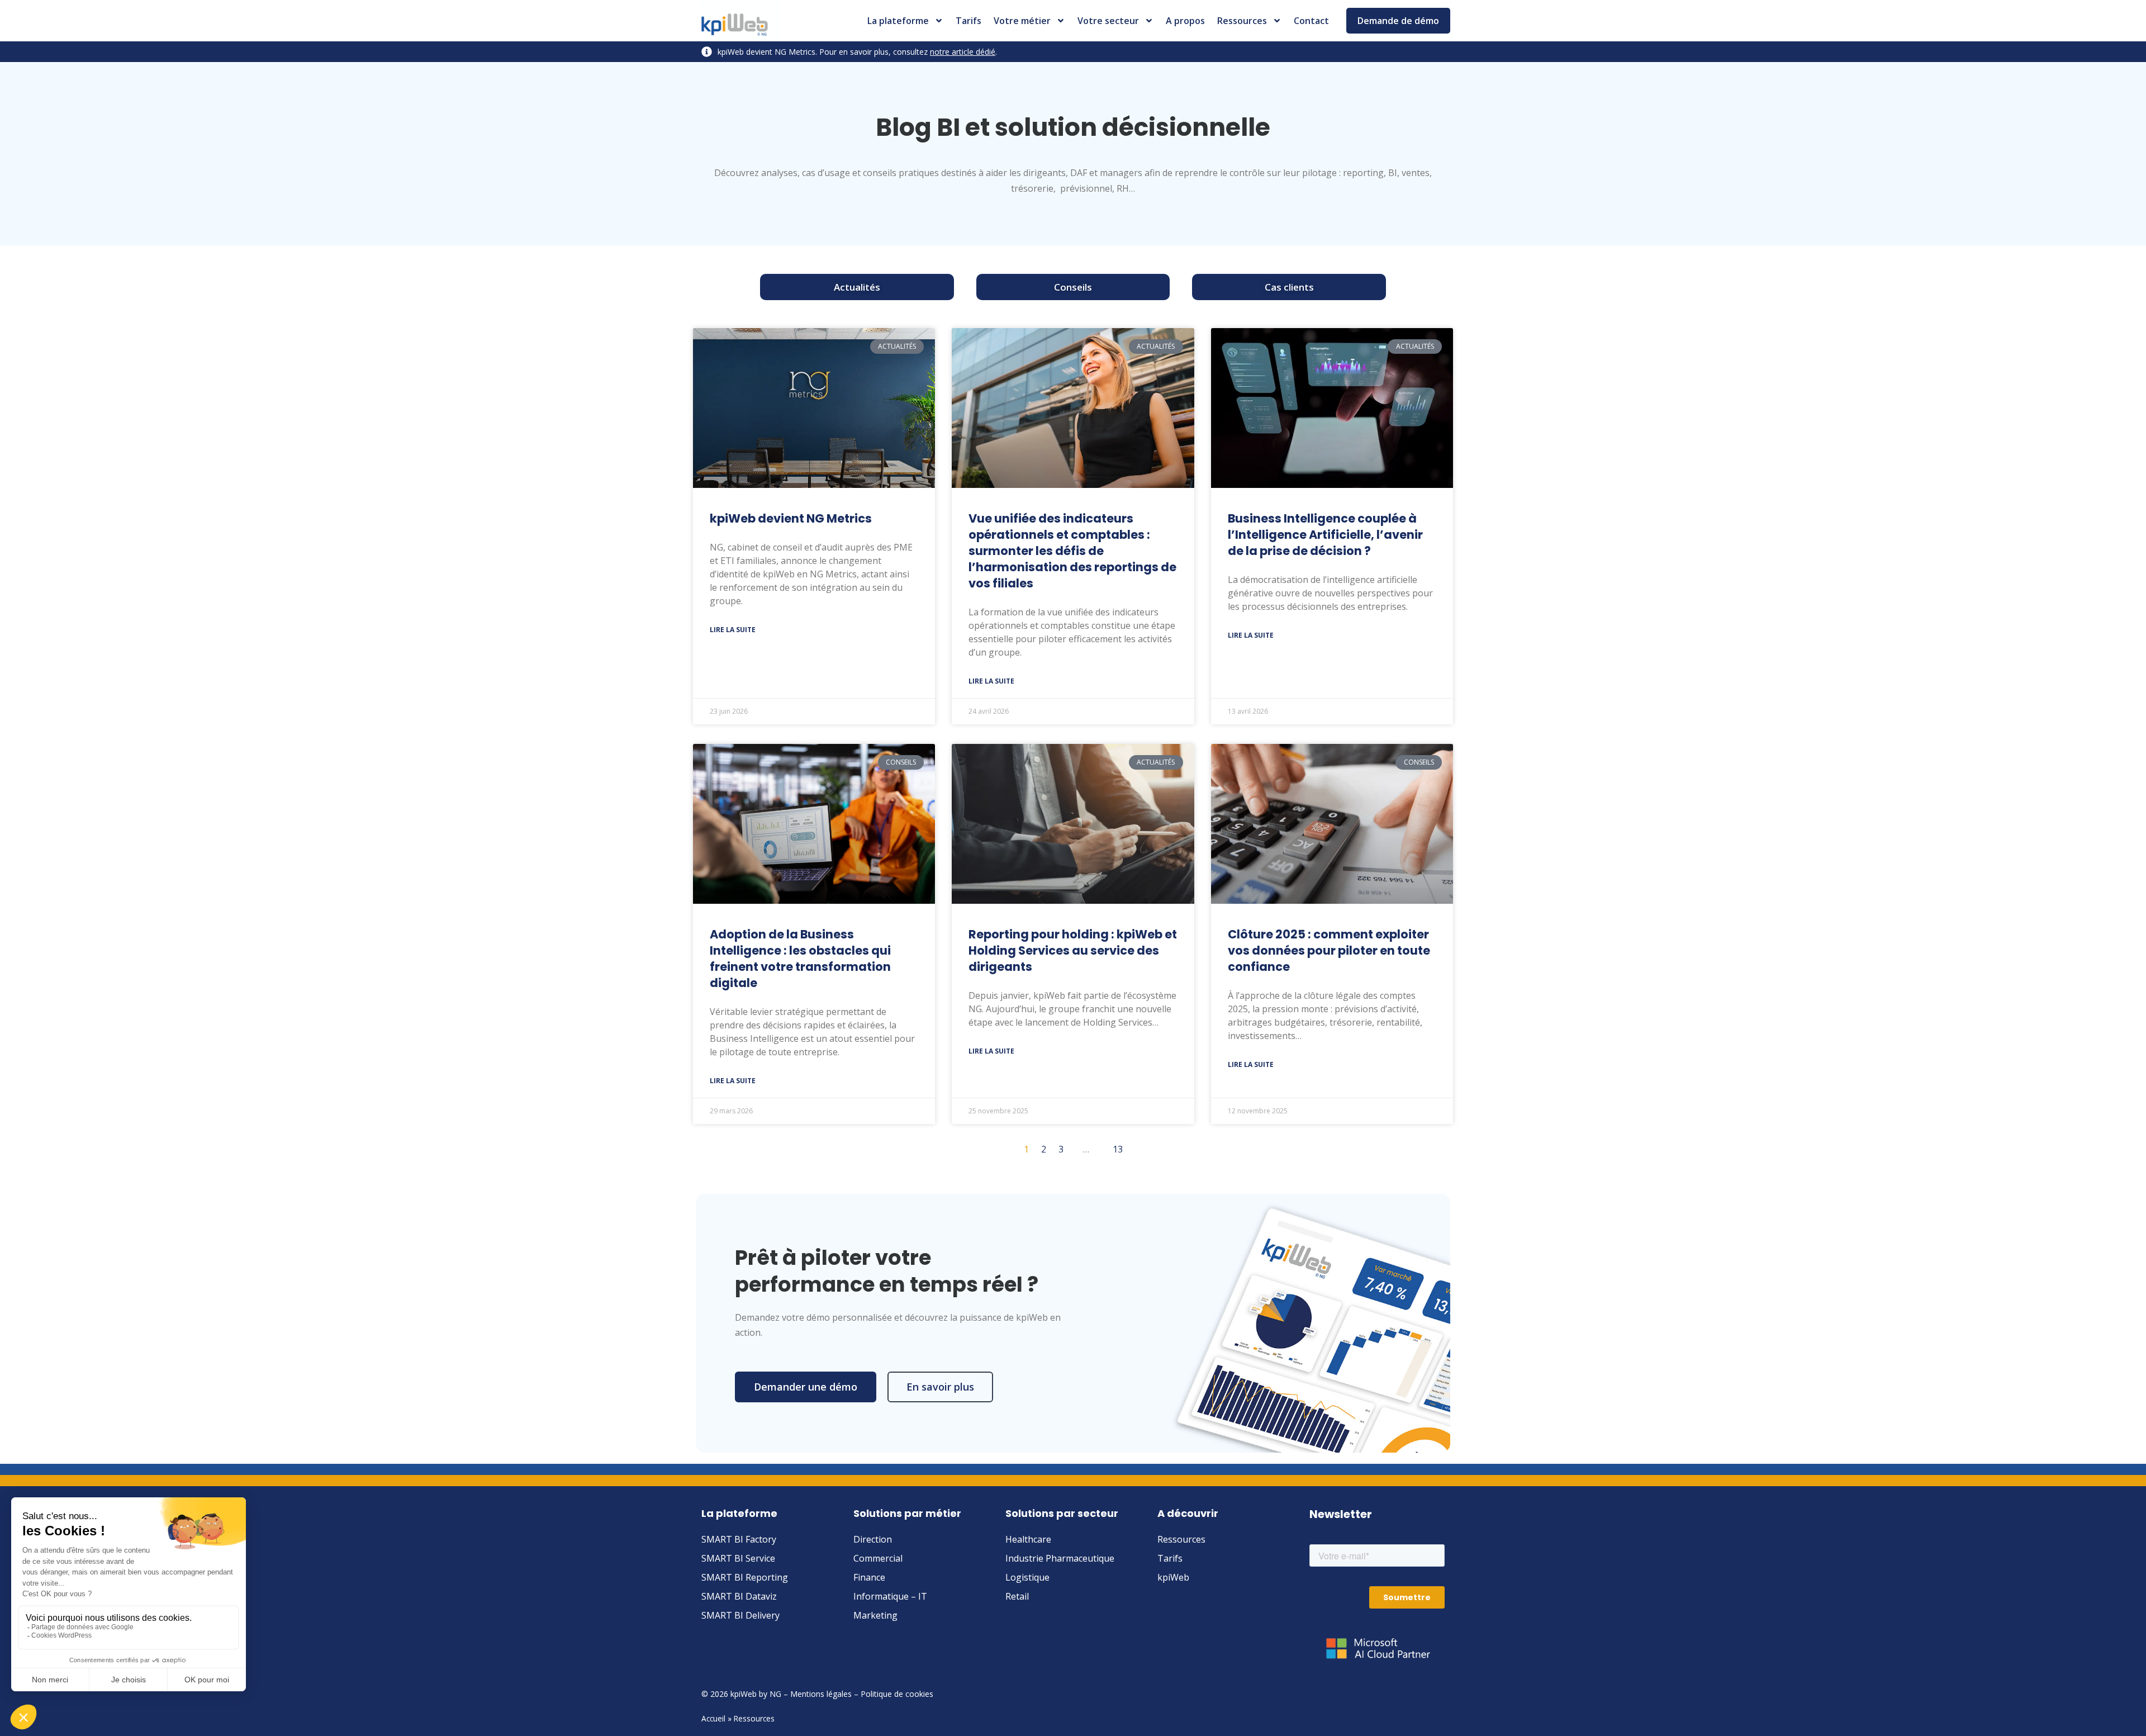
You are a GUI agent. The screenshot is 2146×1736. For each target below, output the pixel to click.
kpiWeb (1173, 1577)
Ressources (1242, 21)
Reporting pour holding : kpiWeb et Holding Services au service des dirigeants (1073, 950)
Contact (1311, 21)
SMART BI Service (738, 1558)
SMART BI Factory (739, 1539)
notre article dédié (963, 52)
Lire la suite (733, 630)
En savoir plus (940, 1387)
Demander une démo (806, 1387)
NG (775, 1694)
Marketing (875, 1615)
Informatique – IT (890, 1596)
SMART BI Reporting (745, 1577)
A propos (1185, 21)
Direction (873, 1539)
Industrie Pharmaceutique (1060, 1558)
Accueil (713, 1718)
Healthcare (1028, 1539)
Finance (869, 1577)
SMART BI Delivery (740, 1615)
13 (1118, 1149)
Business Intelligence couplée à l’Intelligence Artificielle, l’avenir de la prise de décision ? (1325, 535)
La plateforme (898, 21)
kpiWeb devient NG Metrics (791, 518)
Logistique (1027, 1577)
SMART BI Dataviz (739, 1596)
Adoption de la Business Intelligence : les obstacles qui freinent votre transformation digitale (800, 959)
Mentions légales (821, 1694)
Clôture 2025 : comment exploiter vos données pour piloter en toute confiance (1329, 950)
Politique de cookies (897, 1694)
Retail (1017, 1596)
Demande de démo (1398, 21)
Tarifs (968, 21)
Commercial (878, 1558)
